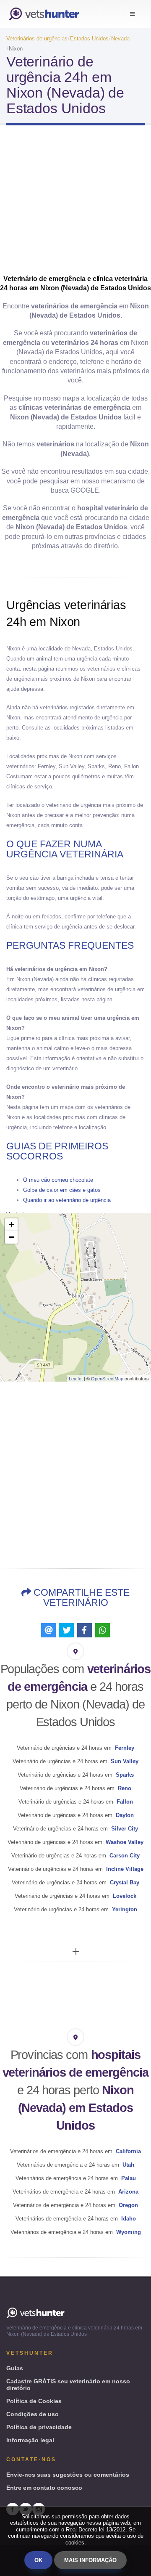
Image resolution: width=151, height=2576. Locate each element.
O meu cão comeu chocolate (58, 1180)
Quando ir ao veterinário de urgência (67, 1200)
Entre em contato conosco (44, 2488)
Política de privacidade (39, 2427)
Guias (15, 2368)
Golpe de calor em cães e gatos (62, 1190)
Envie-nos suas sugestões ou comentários (68, 2475)
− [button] (12, 1237)
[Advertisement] (75, 203)
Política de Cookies (34, 2401)
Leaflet (76, 1378)
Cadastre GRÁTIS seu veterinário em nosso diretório (68, 2385)
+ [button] (12, 1224)
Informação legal (30, 2440)
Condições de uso (33, 2414)
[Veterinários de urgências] (44, 14)
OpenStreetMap (107, 1378)
